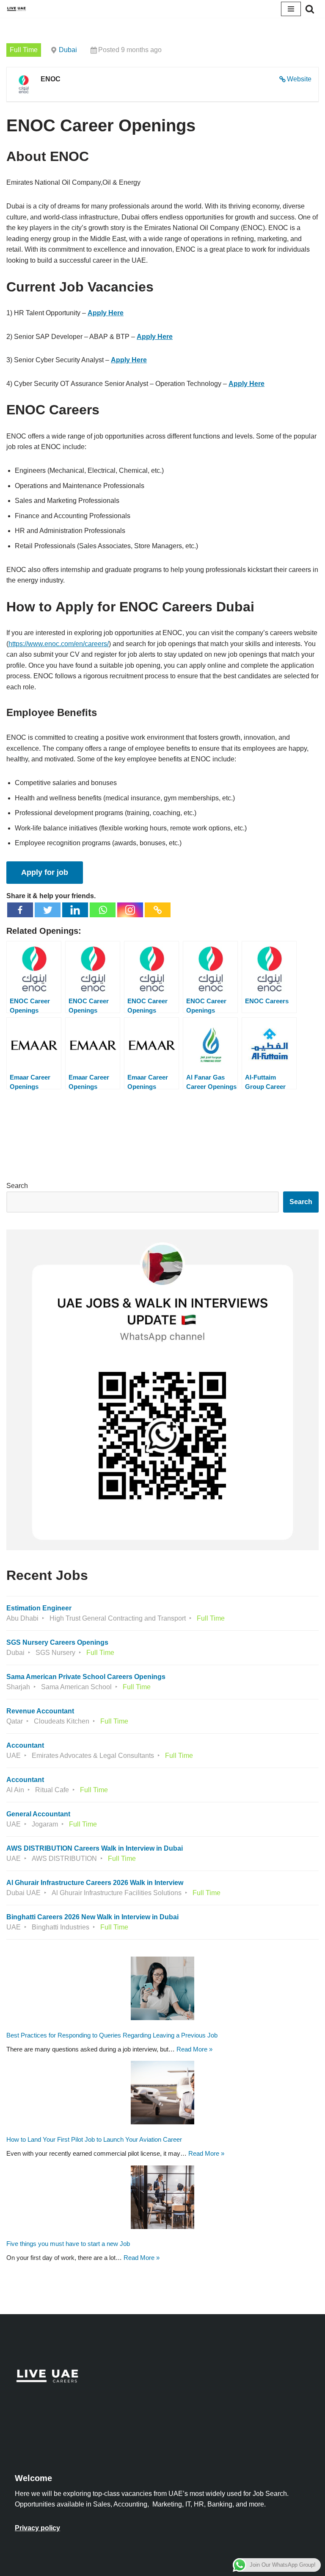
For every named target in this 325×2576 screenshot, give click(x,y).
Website (299, 79)
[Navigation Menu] (291, 9)
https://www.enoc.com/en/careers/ (59, 644)
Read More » (194, 2049)
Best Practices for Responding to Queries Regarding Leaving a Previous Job (112, 2035)
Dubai (68, 50)
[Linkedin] (75, 910)
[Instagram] (130, 910)
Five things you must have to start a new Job (68, 2244)
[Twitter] (48, 910)
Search (17, 1186)
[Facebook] (20, 910)
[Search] (310, 9)
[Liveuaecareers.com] (17, 9)
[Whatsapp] (103, 910)
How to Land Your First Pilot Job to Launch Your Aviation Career (94, 2139)
